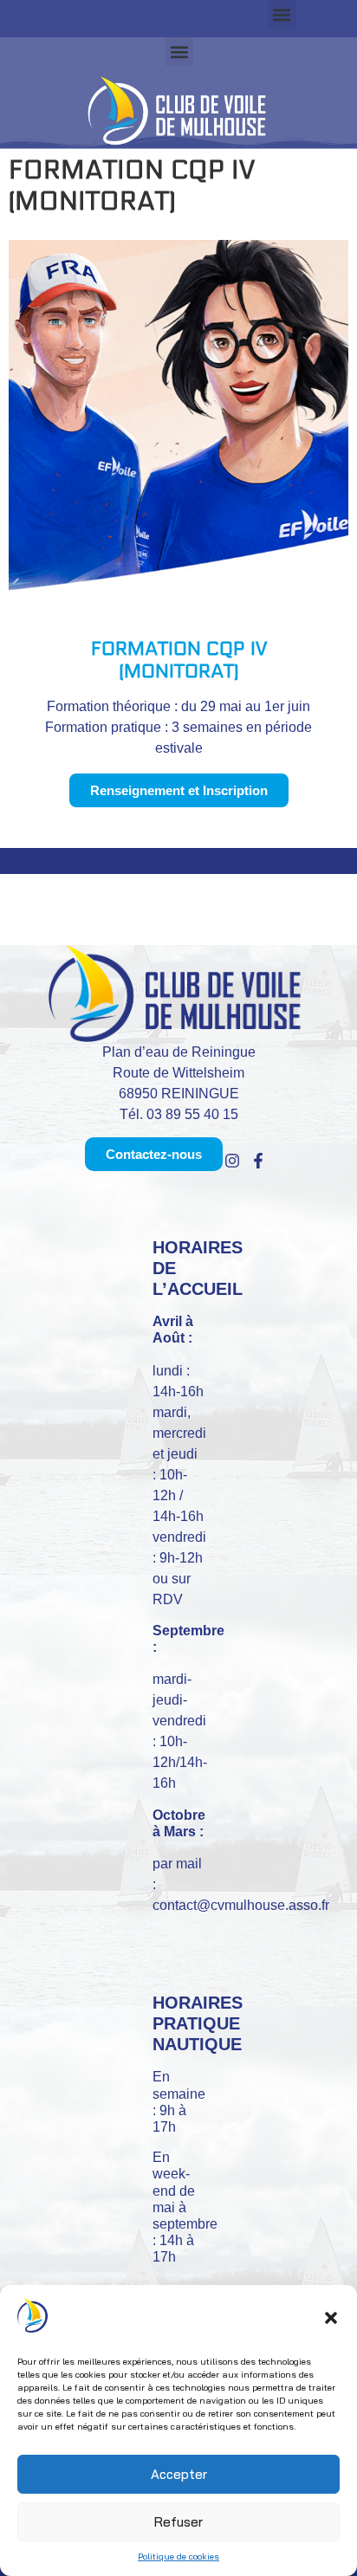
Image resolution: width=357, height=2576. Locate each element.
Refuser (178, 2522)
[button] (331, 2318)
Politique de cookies (178, 2557)
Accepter (179, 2474)
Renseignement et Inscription (179, 790)
